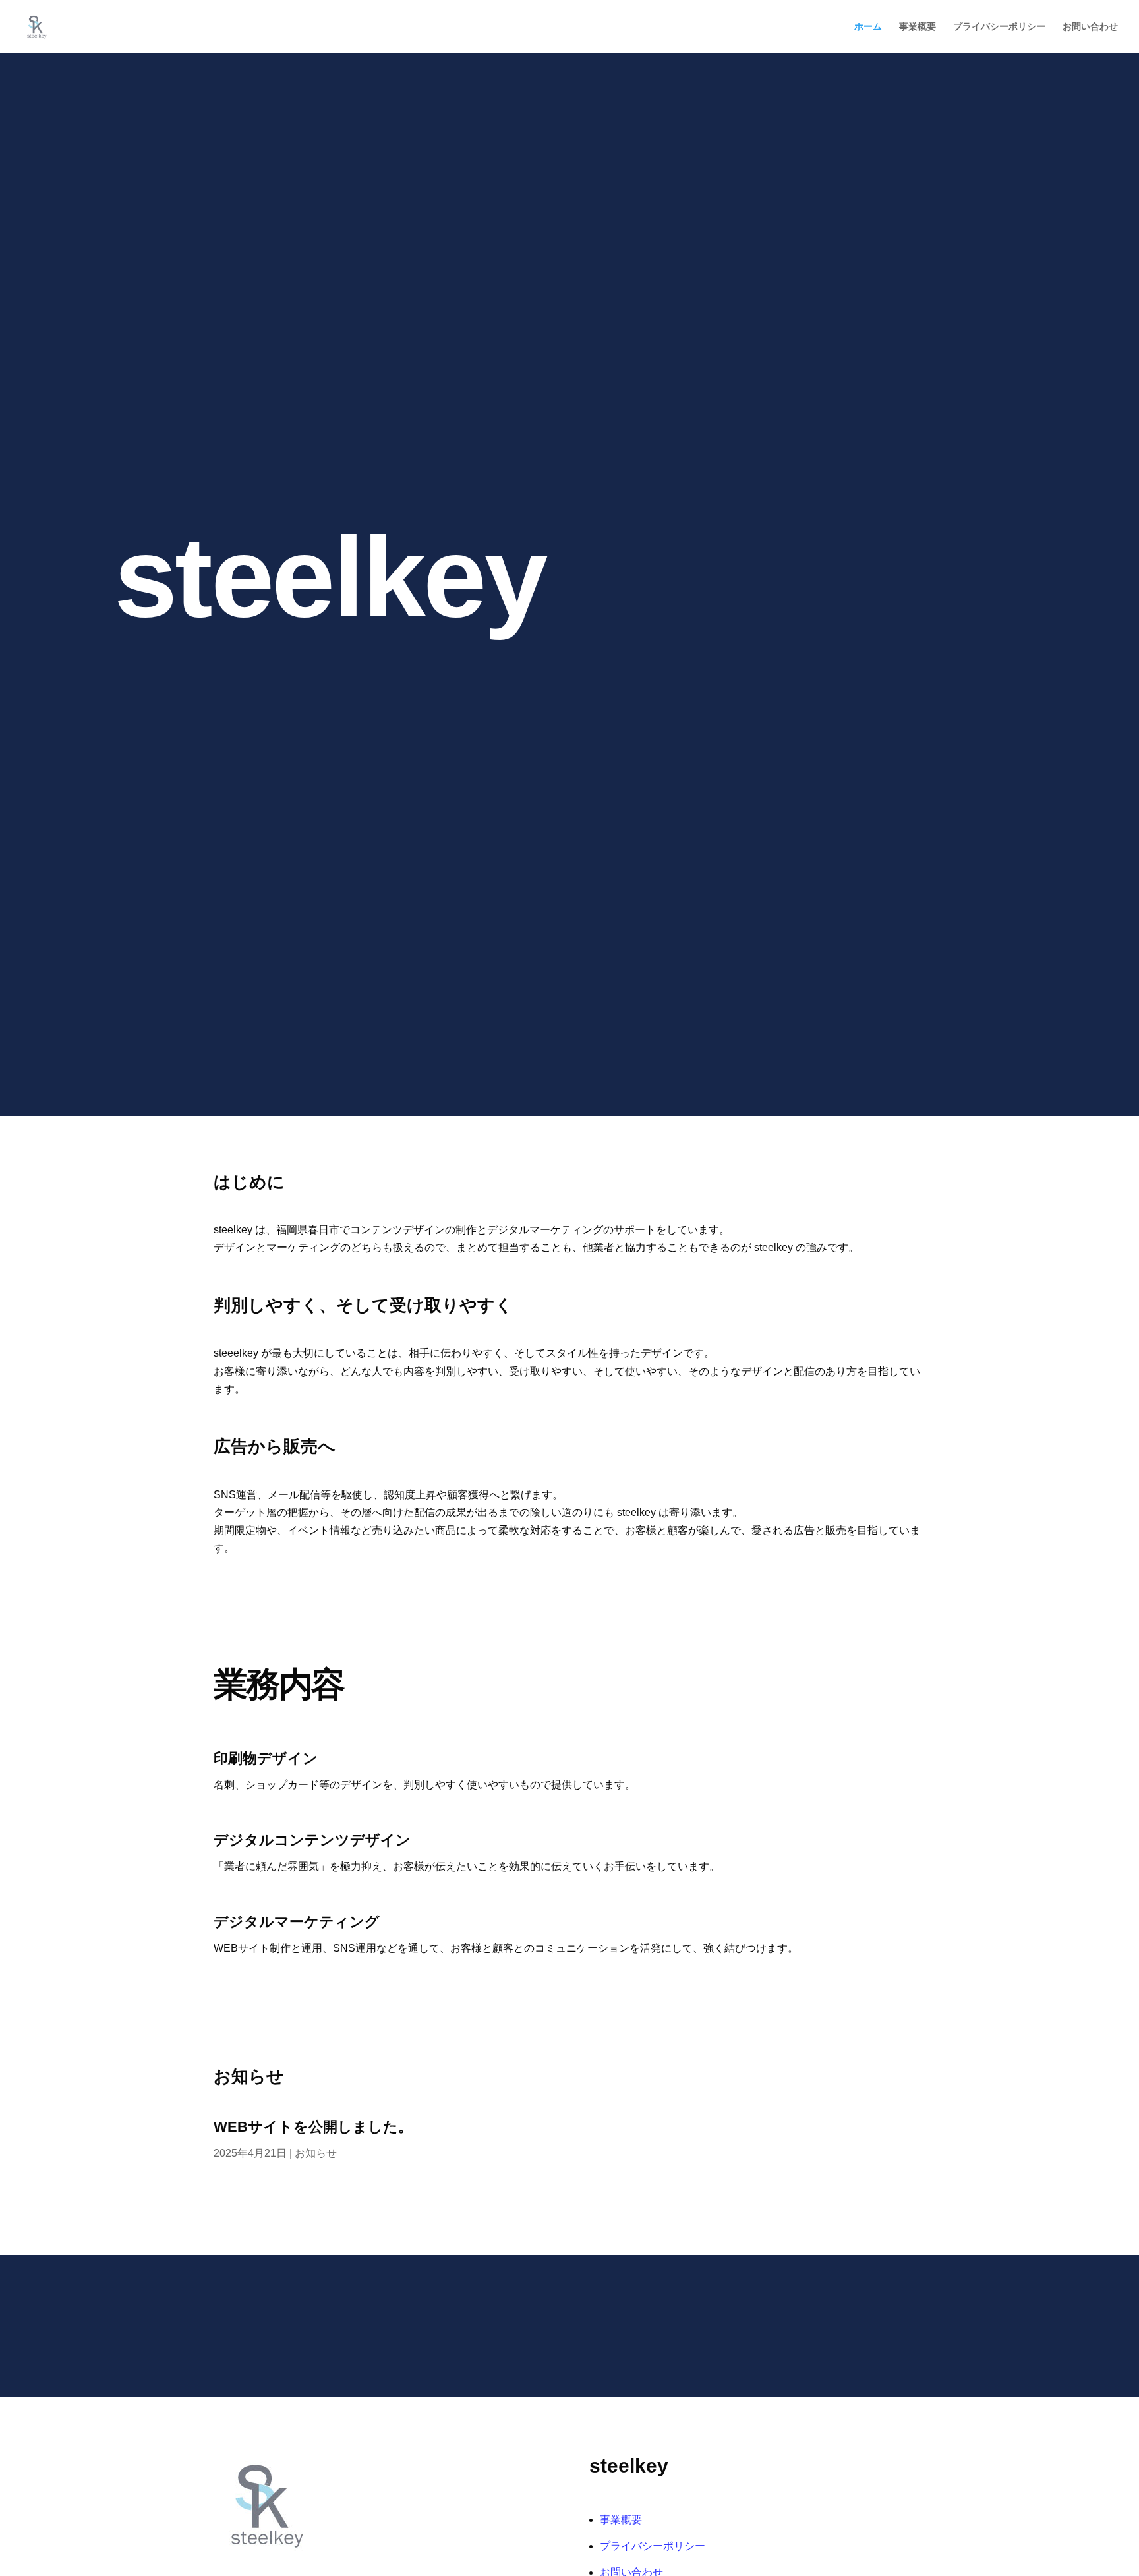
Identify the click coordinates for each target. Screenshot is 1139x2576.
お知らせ (316, 2153)
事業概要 (918, 27)
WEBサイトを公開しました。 (313, 2127)
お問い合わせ (1090, 27)
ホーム (868, 27)
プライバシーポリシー (999, 27)
